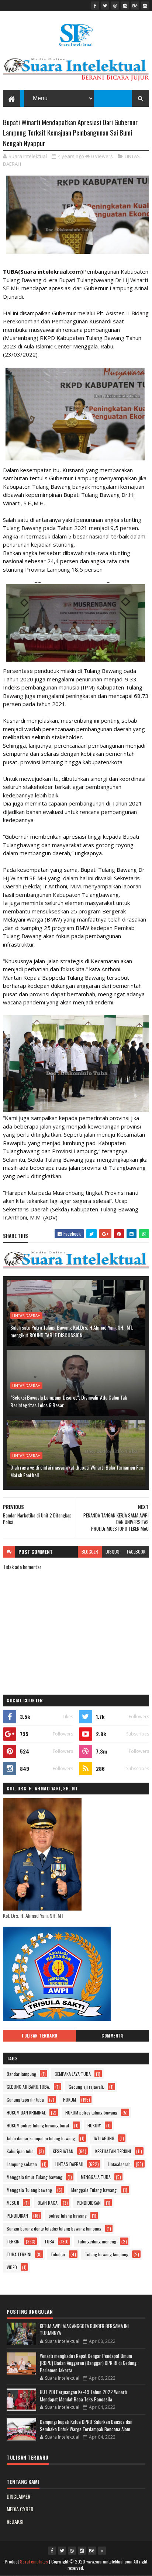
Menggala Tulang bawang (29, 2190)
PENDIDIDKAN (89, 2203)
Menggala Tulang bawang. (94, 2190)
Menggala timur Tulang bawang (34, 2177)
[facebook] (95, 6)
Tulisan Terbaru (39, 2036)
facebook (136, 1552)
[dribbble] (115, 6)
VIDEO (12, 2267)
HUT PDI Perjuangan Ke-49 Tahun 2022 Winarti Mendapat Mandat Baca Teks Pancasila (84, 2396)
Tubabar (58, 2254)
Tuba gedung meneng (97, 2241)
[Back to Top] (102, 2551)
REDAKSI (15, 2521)
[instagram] (125, 6)
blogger (90, 1552)
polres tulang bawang (68, 2216)
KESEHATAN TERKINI (113, 2151)
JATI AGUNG (104, 2138)
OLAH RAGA (48, 2203)
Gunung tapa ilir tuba (25, 2100)
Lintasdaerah (119, 2164)
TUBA (49, 2241)
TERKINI (14, 2241)
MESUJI (13, 2203)
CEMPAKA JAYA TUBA (73, 2074)
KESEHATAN (63, 2151)
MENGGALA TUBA (96, 2177)
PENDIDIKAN (17, 2216)
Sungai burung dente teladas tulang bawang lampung (54, 2228)
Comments (112, 2036)
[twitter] (105, 6)
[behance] (135, 6)
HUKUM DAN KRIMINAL (26, 2112)
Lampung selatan (22, 2164)
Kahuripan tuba (20, 2151)
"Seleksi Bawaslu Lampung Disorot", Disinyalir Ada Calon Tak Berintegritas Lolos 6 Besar (69, 1401)
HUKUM (70, 2100)
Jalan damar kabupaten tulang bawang (41, 2138)
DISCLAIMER (18, 2496)
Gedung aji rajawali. (86, 2087)
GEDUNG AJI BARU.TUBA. (28, 2087)
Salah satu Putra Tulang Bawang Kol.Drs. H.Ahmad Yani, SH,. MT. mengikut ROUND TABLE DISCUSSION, (72, 1331)
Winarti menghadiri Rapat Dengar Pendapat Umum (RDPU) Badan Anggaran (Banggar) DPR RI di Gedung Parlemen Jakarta (88, 2363)
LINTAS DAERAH (26, 1316)
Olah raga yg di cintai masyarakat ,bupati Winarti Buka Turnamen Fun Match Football (77, 1471)
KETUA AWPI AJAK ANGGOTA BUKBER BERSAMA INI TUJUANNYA (84, 2330)
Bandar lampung (21, 2074)
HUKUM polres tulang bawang (91, 2112)
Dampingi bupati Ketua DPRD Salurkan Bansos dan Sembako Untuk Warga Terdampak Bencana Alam (86, 2425)
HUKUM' (94, 2125)
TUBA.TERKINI (19, 2254)
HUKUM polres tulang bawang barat (38, 2125)
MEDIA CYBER (20, 2509)
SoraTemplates (34, 2561)
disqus (113, 1552)
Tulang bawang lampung (107, 2254)
